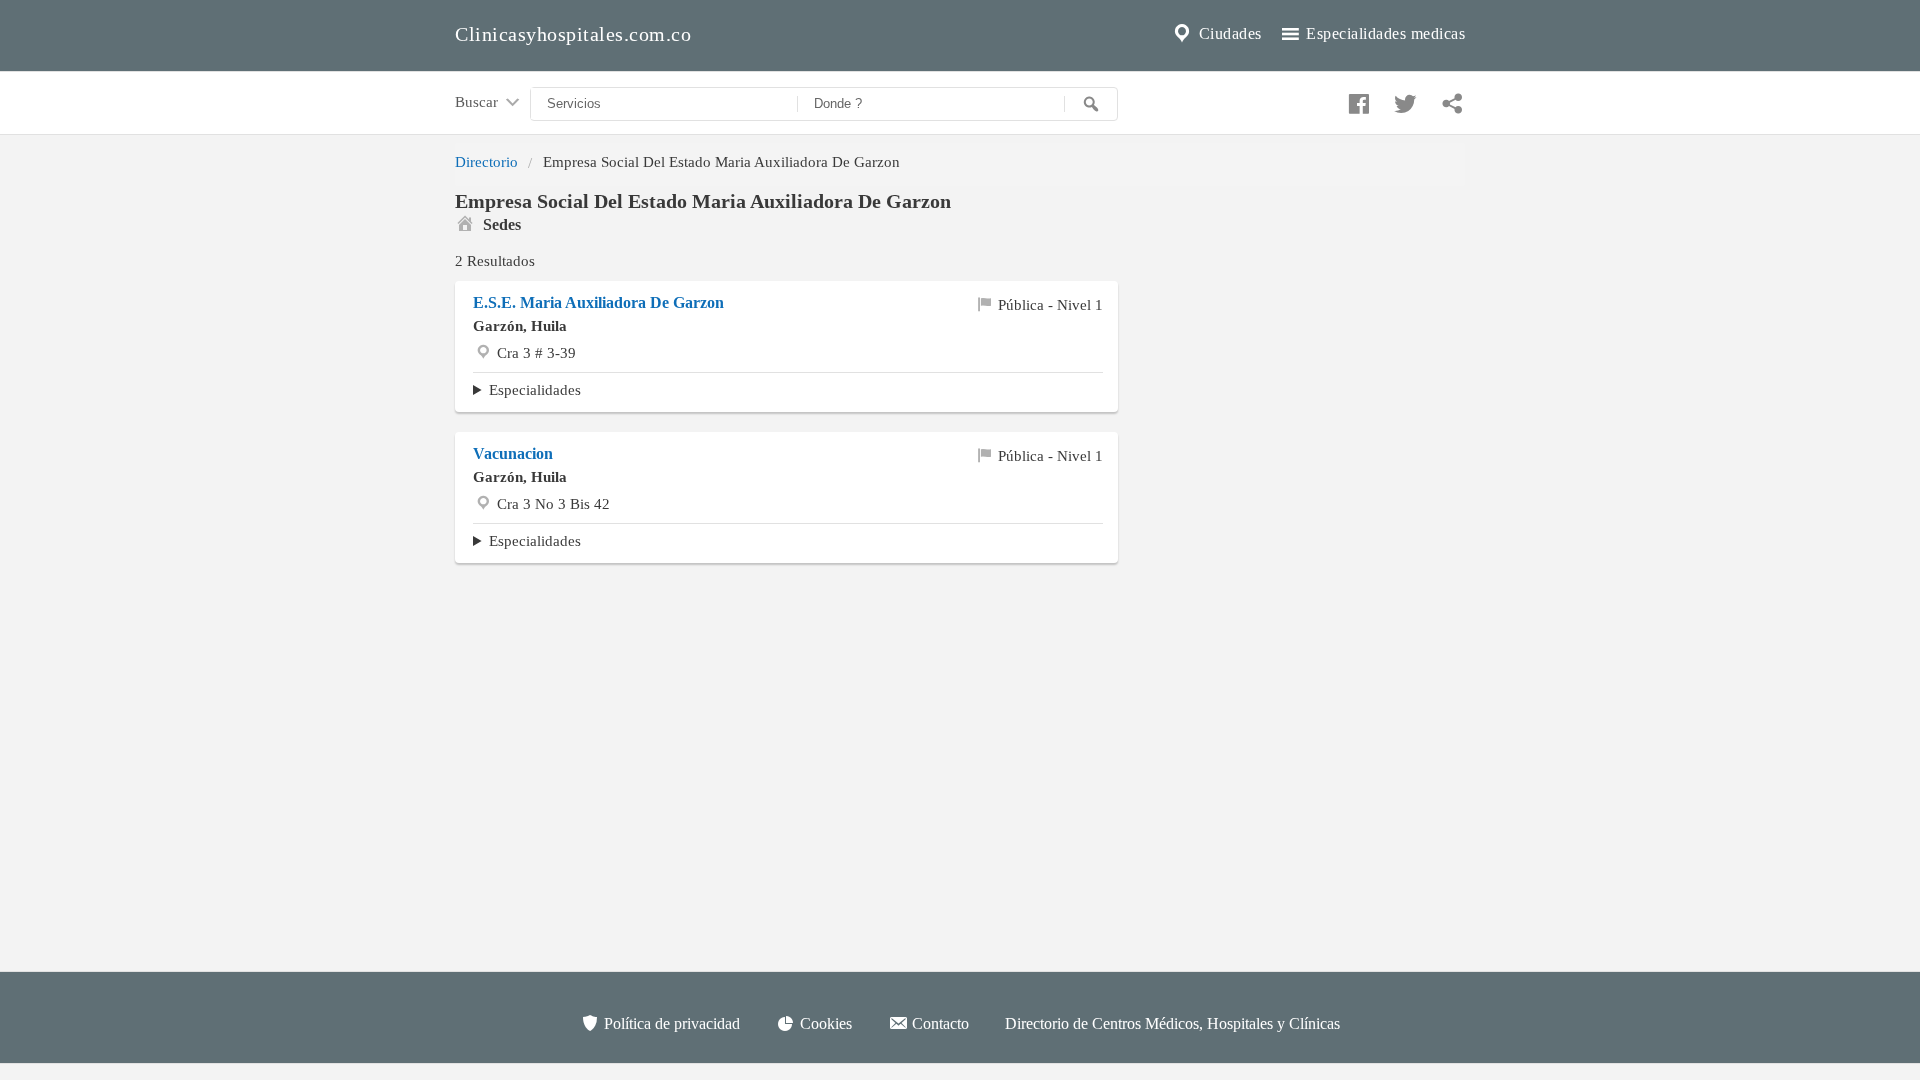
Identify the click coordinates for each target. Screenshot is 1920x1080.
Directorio (486, 161)
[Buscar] (1091, 104)
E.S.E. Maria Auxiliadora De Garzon (598, 302)
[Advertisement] (786, 735)
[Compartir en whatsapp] (1450, 99)
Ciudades (1228, 33)
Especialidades (535, 389)
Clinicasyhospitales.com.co (573, 34)
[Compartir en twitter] (1403, 99)
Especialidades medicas (1384, 33)
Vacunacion (513, 453)
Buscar (478, 101)
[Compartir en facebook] (1356, 99)
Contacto (938, 1023)
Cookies (824, 1023)
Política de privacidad (670, 1023)
